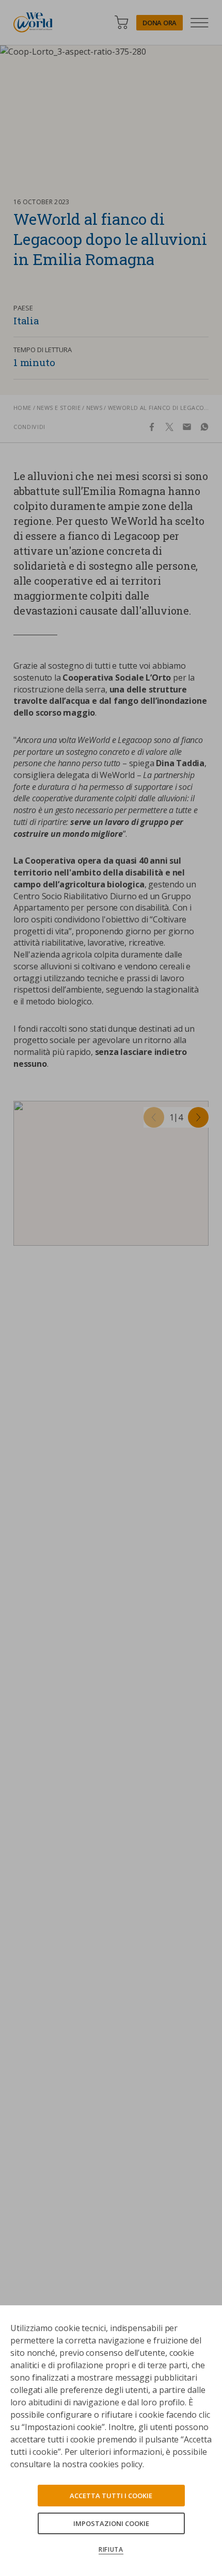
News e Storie (59, 408)
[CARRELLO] (121, 22)
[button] (154, 1117)
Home (22, 408)
